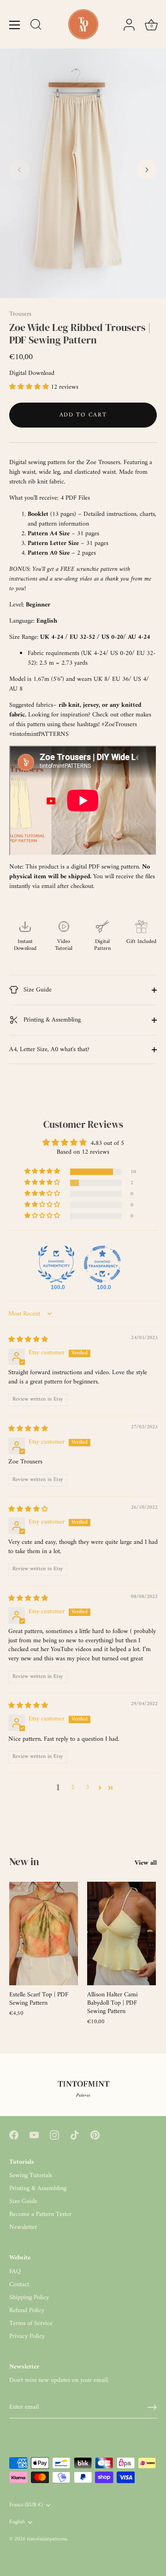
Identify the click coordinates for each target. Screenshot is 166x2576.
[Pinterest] (95, 2135)
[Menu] (15, 25)
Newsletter (23, 2227)
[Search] (36, 26)
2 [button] (73, 1787)
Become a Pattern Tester (40, 2214)
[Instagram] (54, 2135)
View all (146, 1863)
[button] (19, 170)
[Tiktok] (75, 2135)
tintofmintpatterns (47, 2539)
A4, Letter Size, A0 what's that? (49, 1049)
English (17, 2523)
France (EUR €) (26, 2506)
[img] (28, 1340)
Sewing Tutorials (31, 2175)
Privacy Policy (27, 2336)
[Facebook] (14, 2135)
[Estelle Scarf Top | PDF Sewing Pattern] (44, 1934)
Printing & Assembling (51, 1020)
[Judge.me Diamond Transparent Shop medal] (102, 1264)
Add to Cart (83, 415)
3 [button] (87, 1787)
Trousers (20, 314)
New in (24, 1861)
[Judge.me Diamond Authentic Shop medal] (56, 1264)
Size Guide (37, 990)
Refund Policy (27, 2310)
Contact (19, 2285)
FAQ (15, 2272)
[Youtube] (34, 2135)
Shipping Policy (29, 2298)
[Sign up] (152, 2407)
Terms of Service (31, 2323)
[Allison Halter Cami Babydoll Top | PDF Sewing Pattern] (122, 1934)
